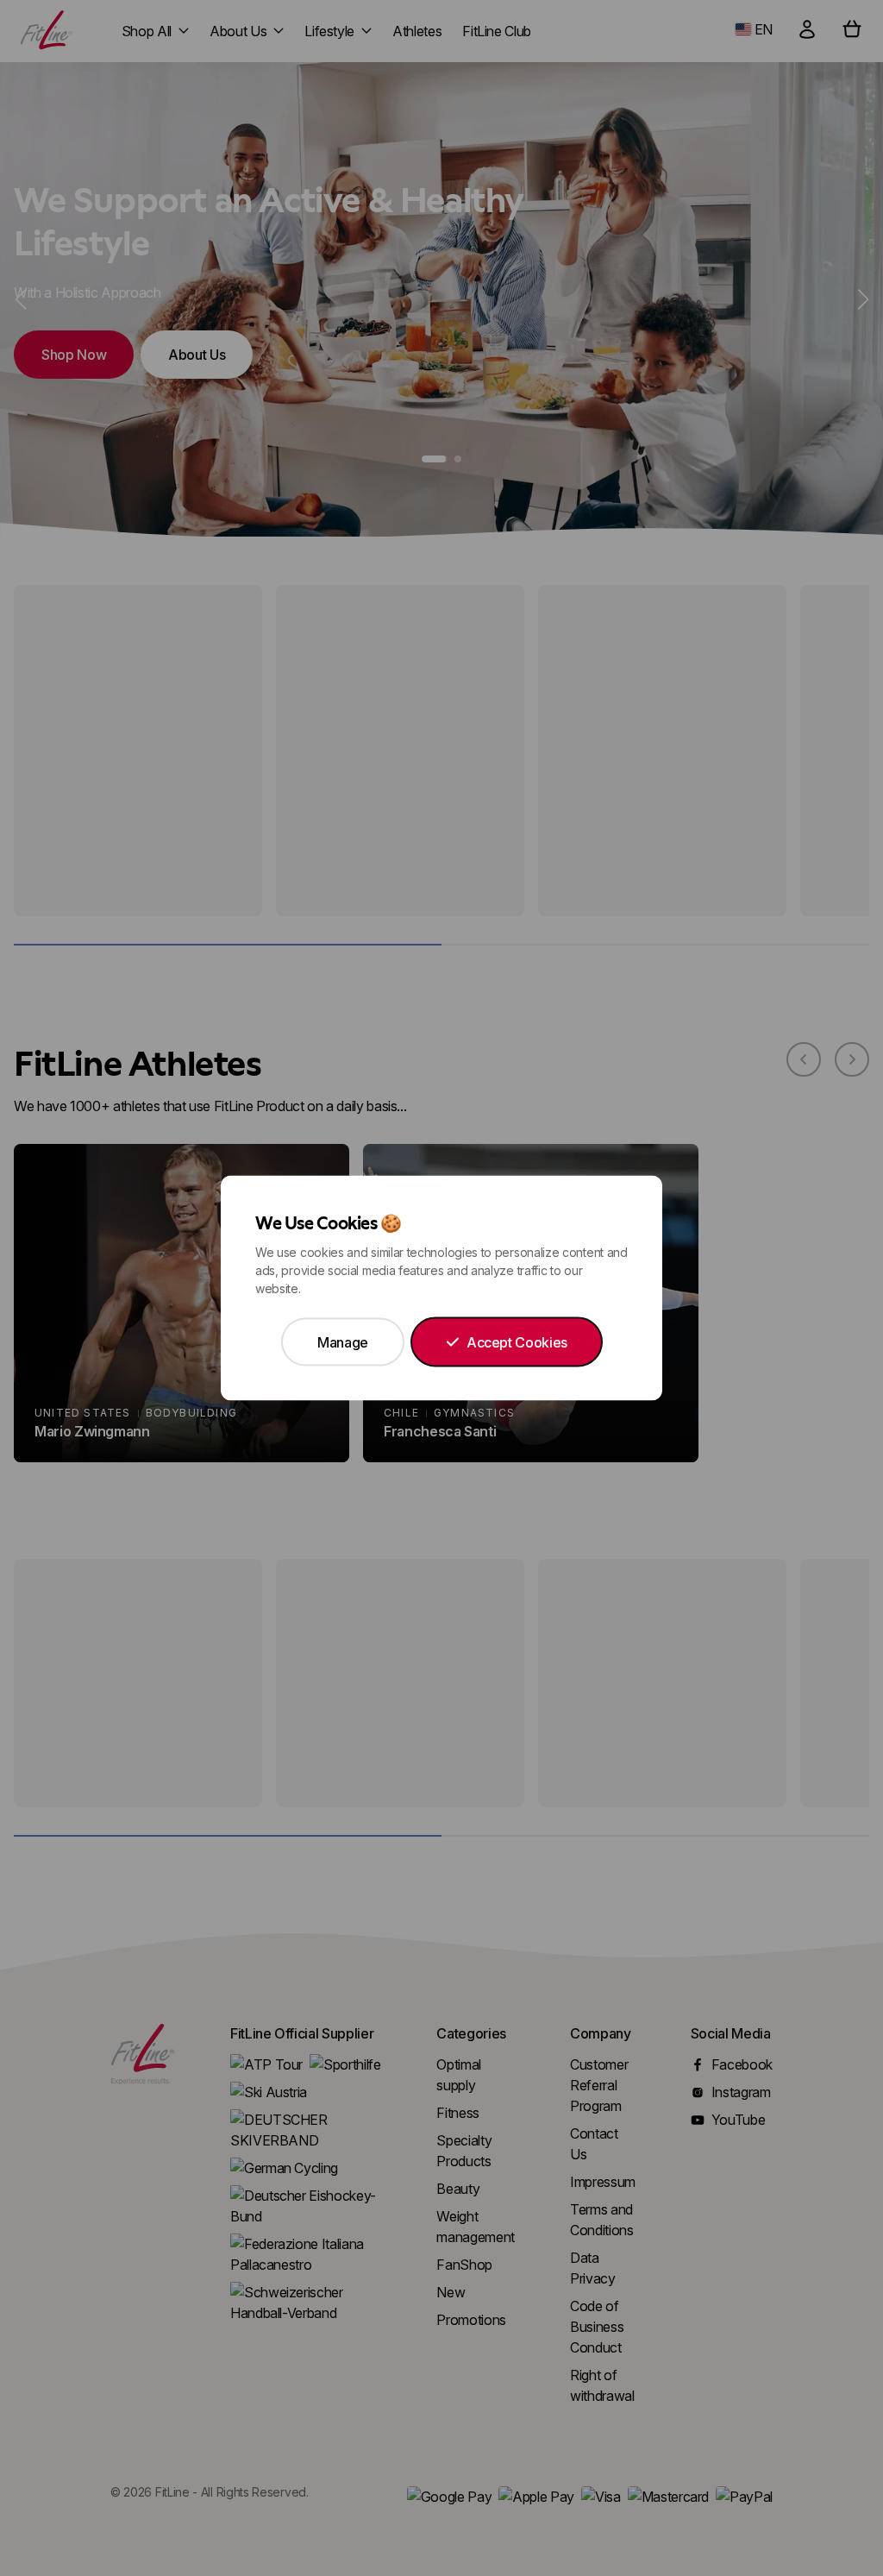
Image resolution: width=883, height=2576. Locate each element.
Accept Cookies (517, 1342)
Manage (343, 1342)
